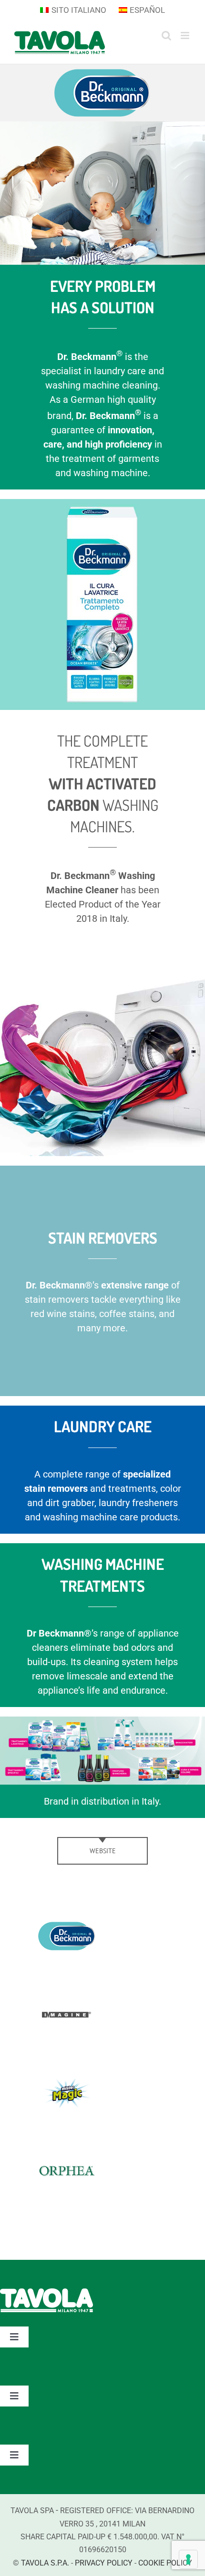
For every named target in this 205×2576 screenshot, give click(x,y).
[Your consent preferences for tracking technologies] (188, 2559)
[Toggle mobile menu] (186, 35)
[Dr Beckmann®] (67, 1929)
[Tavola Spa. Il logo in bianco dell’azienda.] (46, 2293)
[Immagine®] (67, 2007)
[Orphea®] (67, 2165)
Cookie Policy (165, 2563)
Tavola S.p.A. (45, 2563)
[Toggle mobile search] (166, 35)
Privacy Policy (104, 2563)
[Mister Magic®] (67, 2086)
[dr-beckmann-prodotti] (102, 1721)
